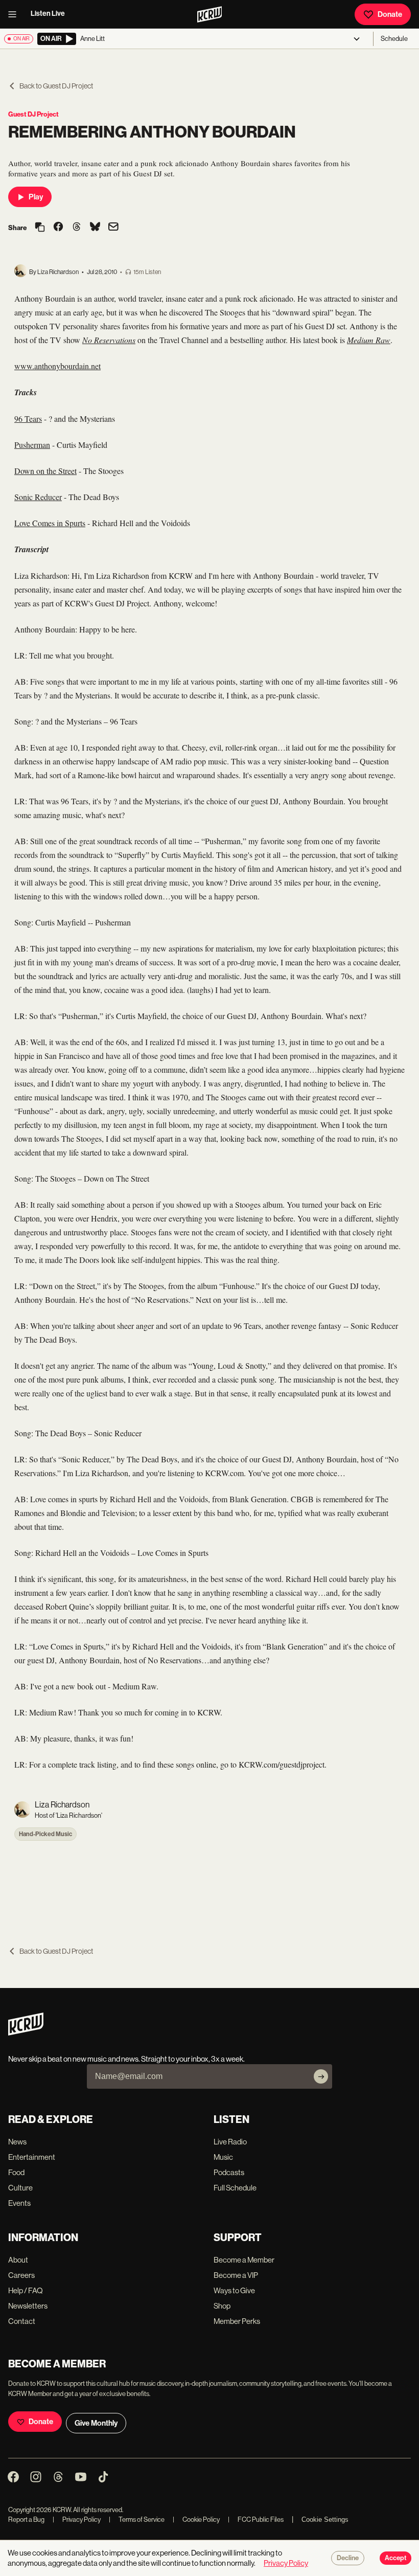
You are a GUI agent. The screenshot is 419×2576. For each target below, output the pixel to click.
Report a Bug (26, 2519)
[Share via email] (113, 228)
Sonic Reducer (38, 497)
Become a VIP (236, 2275)
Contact (22, 2321)
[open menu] (15, 14)
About (18, 2260)
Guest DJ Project (33, 114)
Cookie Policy (196, 2519)
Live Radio (230, 2142)
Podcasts (229, 2172)
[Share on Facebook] (58, 228)
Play (36, 197)
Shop (222, 2306)
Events (19, 2203)
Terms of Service (137, 2519)
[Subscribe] (321, 2076)
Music (223, 2157)
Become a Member (244, 2260)
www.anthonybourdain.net (57, 366)
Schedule (394, 39)
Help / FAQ (26, 2290)
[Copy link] (40, 228)
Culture (20, 2188)
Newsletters (28, 2306)
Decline (348, 2558)
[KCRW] (26, 2033)
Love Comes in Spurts (50, 523)
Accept (395, 2558)
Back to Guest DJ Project (56, 86)
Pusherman (32, 445)
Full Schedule (235, 2188)
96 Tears (28, 419)
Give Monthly (96, 2423)
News (17, 2142)
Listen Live (48, 14)
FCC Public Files (256, 2519)
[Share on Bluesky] (95, 228)
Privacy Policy (77, 2519)
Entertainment (32, 2157)
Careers (21, 2275)
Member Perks (237, 2321)
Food (16, 2172)
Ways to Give (234, 2290)
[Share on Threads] (77, 228)
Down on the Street (45, 471)
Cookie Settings (325, 2519)
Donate (390, 14)
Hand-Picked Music (45, 1834)
